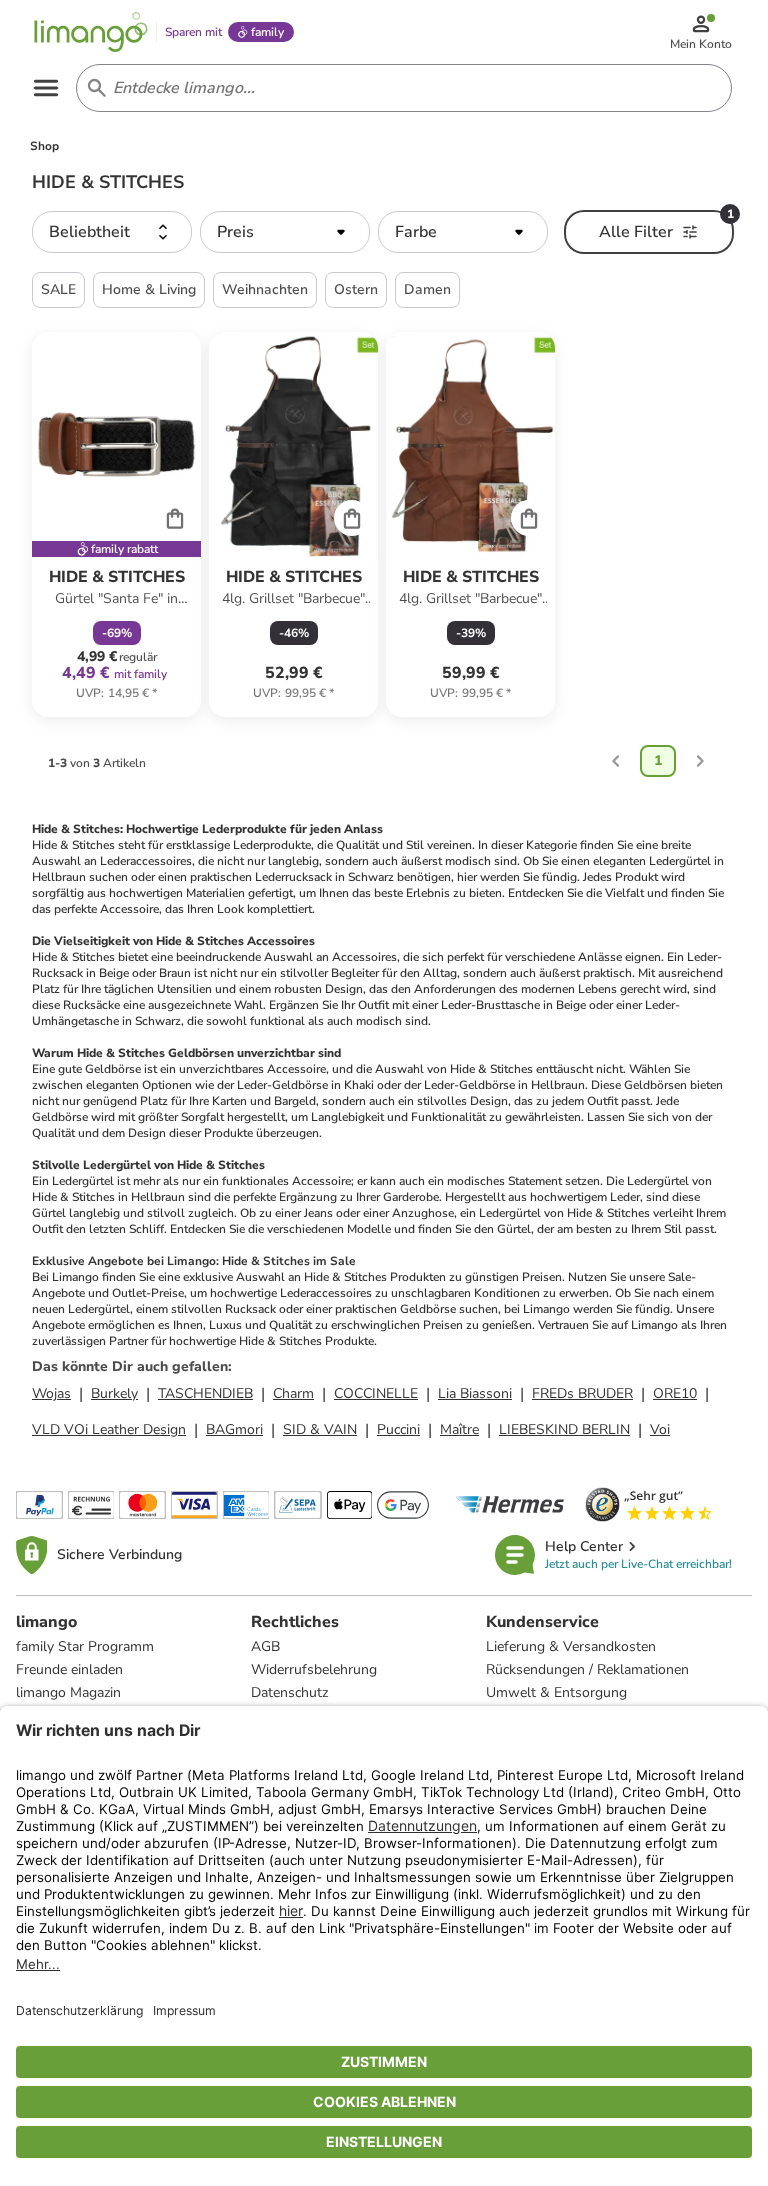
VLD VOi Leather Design (109, 1429)
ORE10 (675, 1393)
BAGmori (234, 1429)
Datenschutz (289, 1692)
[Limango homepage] (91, 32)
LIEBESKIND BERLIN (564, 1429)
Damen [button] (427, 289)
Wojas (51, 1393)
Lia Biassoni (475, 1393)
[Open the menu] (46, 88)
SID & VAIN (320, 1429)
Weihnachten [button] (265, 289)
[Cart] (175, 518)
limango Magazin (68, 1692)
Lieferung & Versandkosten (571, 1646)
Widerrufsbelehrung (314, 1669)
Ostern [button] (356, 289)
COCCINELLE (376, 1393)
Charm (293, 1393)
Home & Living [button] (149, 289)
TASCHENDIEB (205, 1393)
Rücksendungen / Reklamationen (587, 1669)
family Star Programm (85, 1646)
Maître (459, 1429)
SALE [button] (58, 289)
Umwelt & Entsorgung (556, 1692)
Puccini (398, 1429)
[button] (112, 232)
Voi (660, 1429)
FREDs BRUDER (582, 1393)
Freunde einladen (69, 1669)
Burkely (114, 1393)
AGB (265, 1646)
